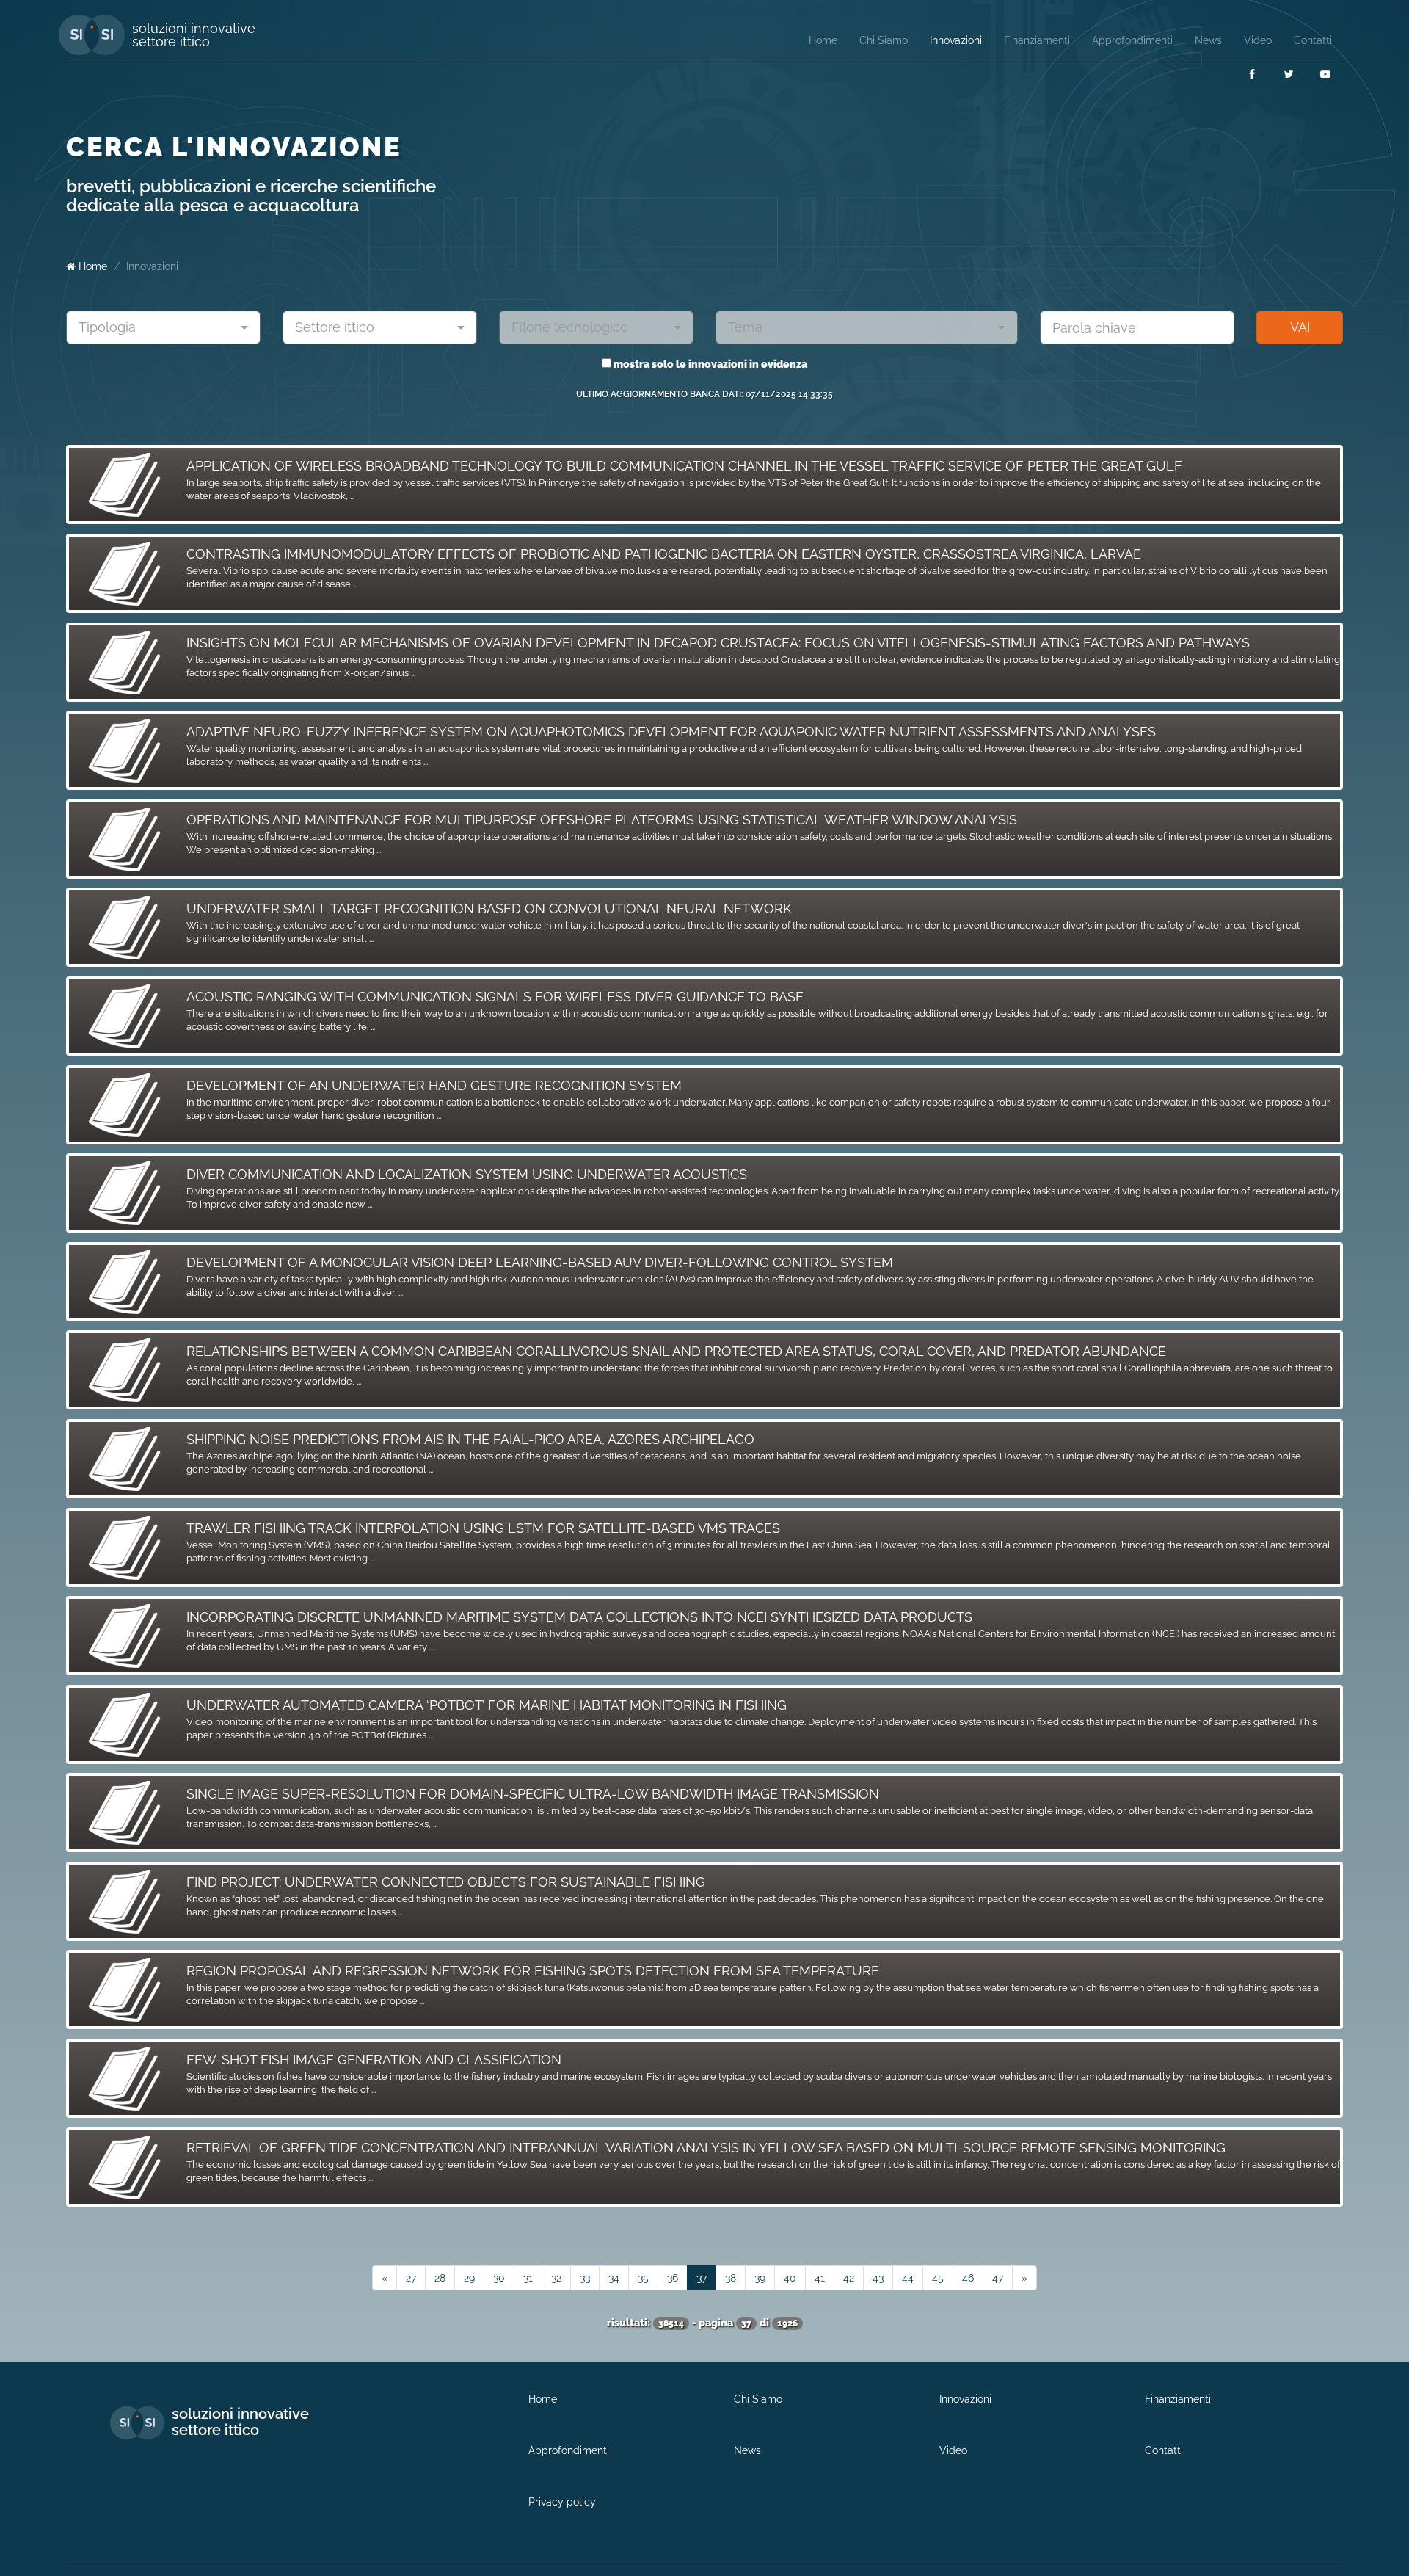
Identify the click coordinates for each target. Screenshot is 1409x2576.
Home (91, 266)
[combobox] (163, 327)
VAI (1300, 327)
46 (968, 2278)
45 (938, 2278)
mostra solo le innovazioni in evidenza (709, 364)
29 (469, 2278)
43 (878, 2278)
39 (760, 2278)
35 (643, 2278)
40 (790, 2278)
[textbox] (158, 327)
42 (849, 2278)
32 (556, 2278)
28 (440, 2278)
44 (908, 2278)
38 (731, 2278)
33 (585, 2278)
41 (820, 2278)
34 (614, 2278)
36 (673, 2278)
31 (528, 2278)
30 (499, 2278)
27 (411, 2278)
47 (998, 2278)
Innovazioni (152, 266)
